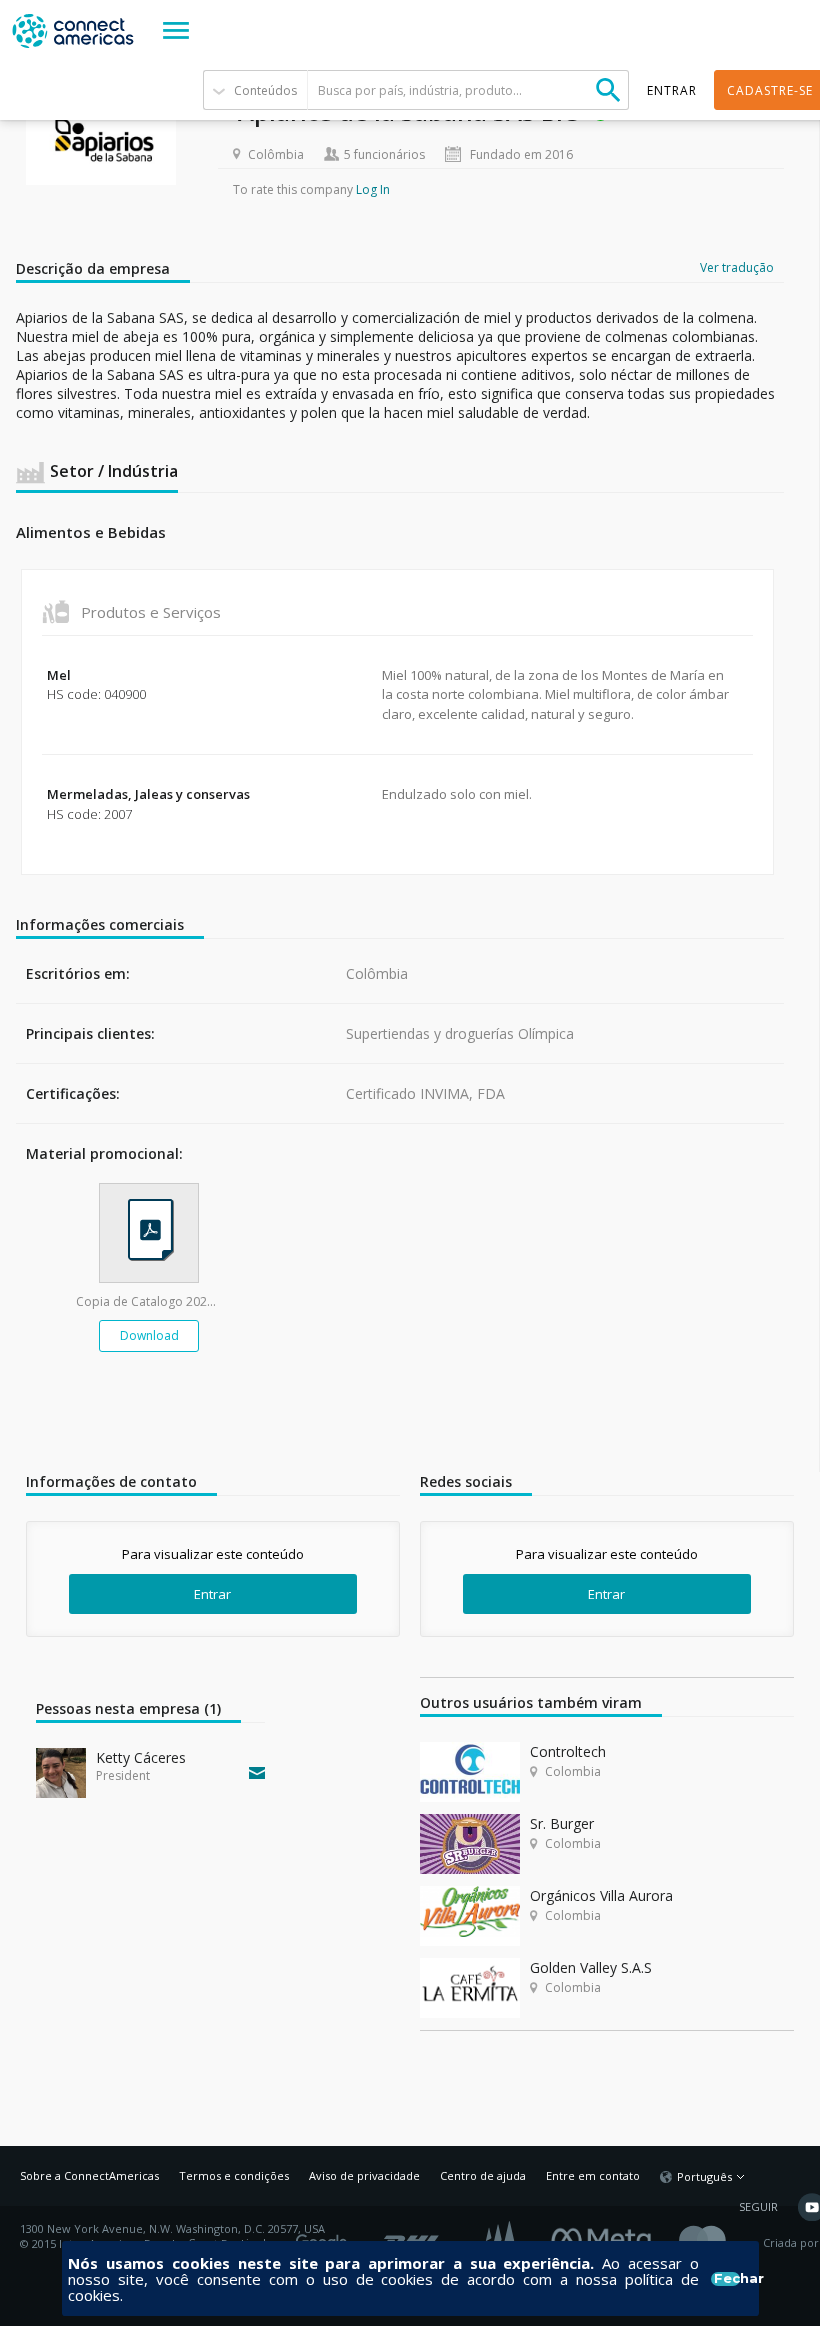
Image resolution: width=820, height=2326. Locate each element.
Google (325, 2236)
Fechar (726, 2279)
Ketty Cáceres (141, 1757)
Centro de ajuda (483, 2175)
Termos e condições (234, 2175)
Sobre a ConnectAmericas (89, 2175)
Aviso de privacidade (364, 2175)
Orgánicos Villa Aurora (601, 1895)
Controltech (568, 1751)
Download (149, 1335)
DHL (412, 2236)
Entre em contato (593, 2175)
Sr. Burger (562, 1823)
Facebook (606, 2236)
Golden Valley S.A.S (591, 1967)
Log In (373, 189)
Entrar (212, 1594)
